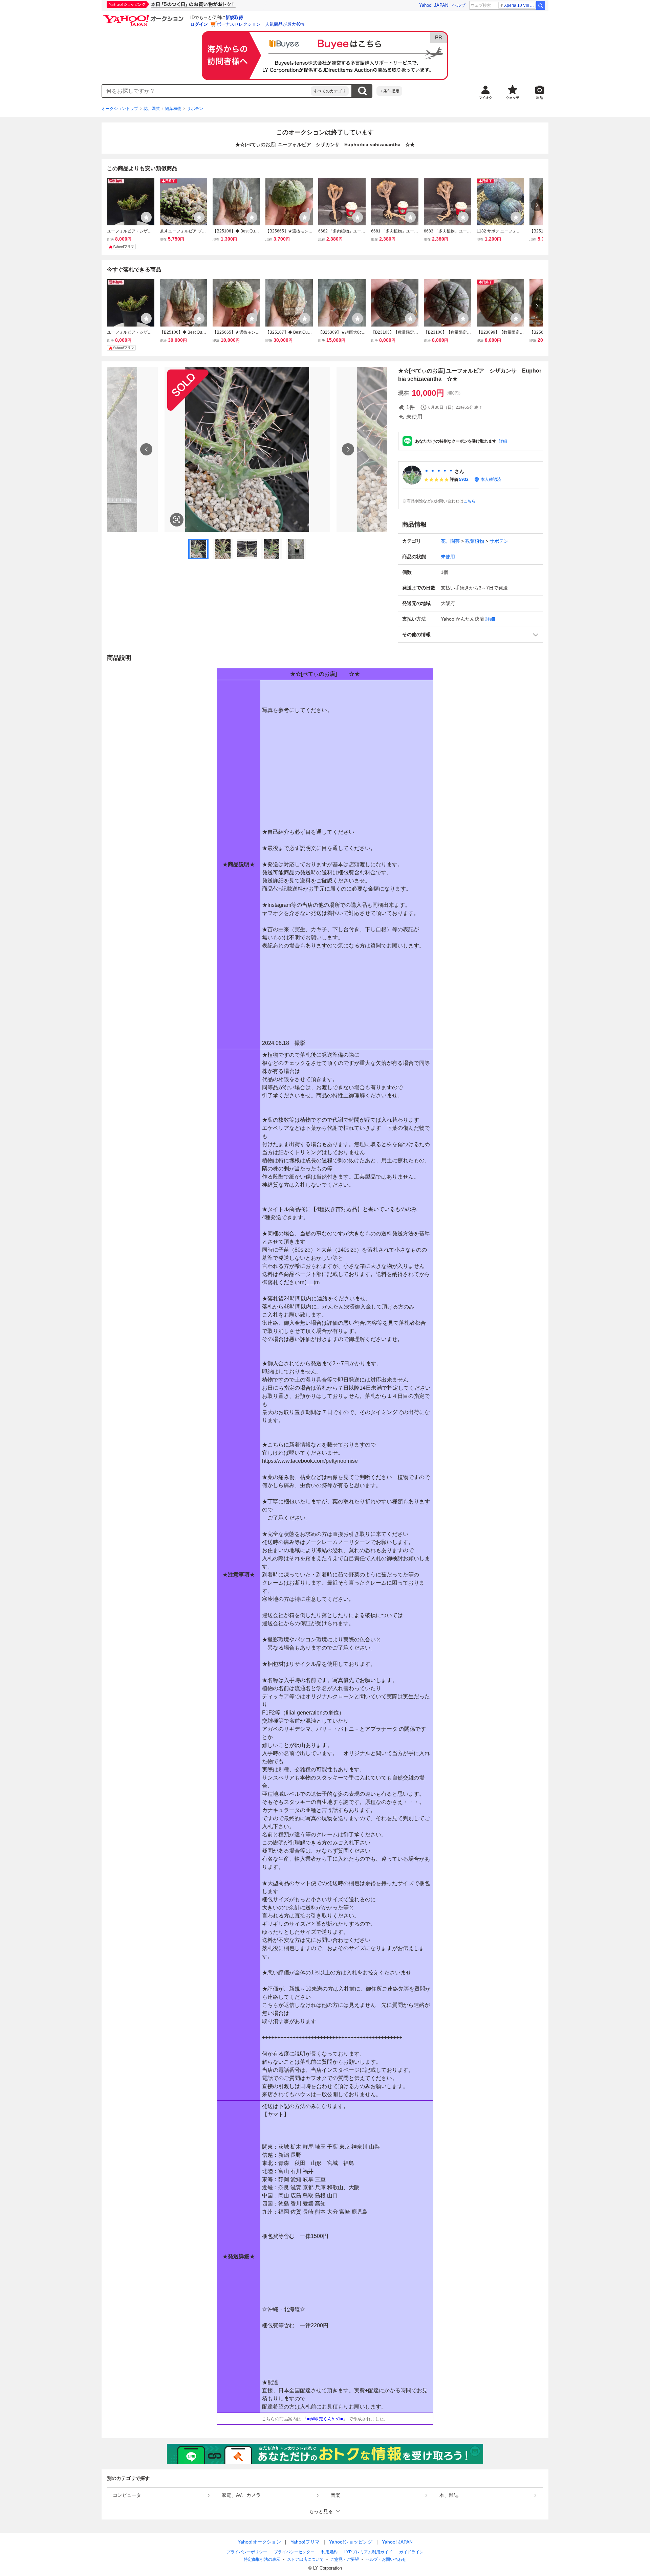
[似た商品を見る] (177, 520)
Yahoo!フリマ (305, 2542)
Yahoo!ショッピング (351, 2542)
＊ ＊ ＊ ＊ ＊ (439, 471)
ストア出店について (305, 2559)
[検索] (541, 5)
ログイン (199, 24)
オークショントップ (120, 109)
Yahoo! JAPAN (434, 5)
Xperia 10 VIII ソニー (520, 5)
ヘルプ (459, 5)
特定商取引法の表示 (262, 2559)
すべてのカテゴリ (330, 91)
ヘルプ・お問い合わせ (386, 2559)
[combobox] (207, 91)
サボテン (195, 109)
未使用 (448, 557)
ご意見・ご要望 (345, 2559)
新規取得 (234, 17)
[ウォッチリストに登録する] (146, 217)
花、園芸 (152, 109)
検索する (362, 91)
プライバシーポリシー (247, 2552)
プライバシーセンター (294, 2552)
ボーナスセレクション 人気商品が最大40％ (261, 24)
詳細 (503, 441)
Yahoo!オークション (259, 2542)
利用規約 (329, 2552)
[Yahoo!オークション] (144, 17)
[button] (471, 635)
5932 (464, 479)
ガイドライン (411, 2552)
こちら (470, 501)
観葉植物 (173, 109)
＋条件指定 (389, 91)
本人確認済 (491, 479)
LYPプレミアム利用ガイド (368, 2552)
